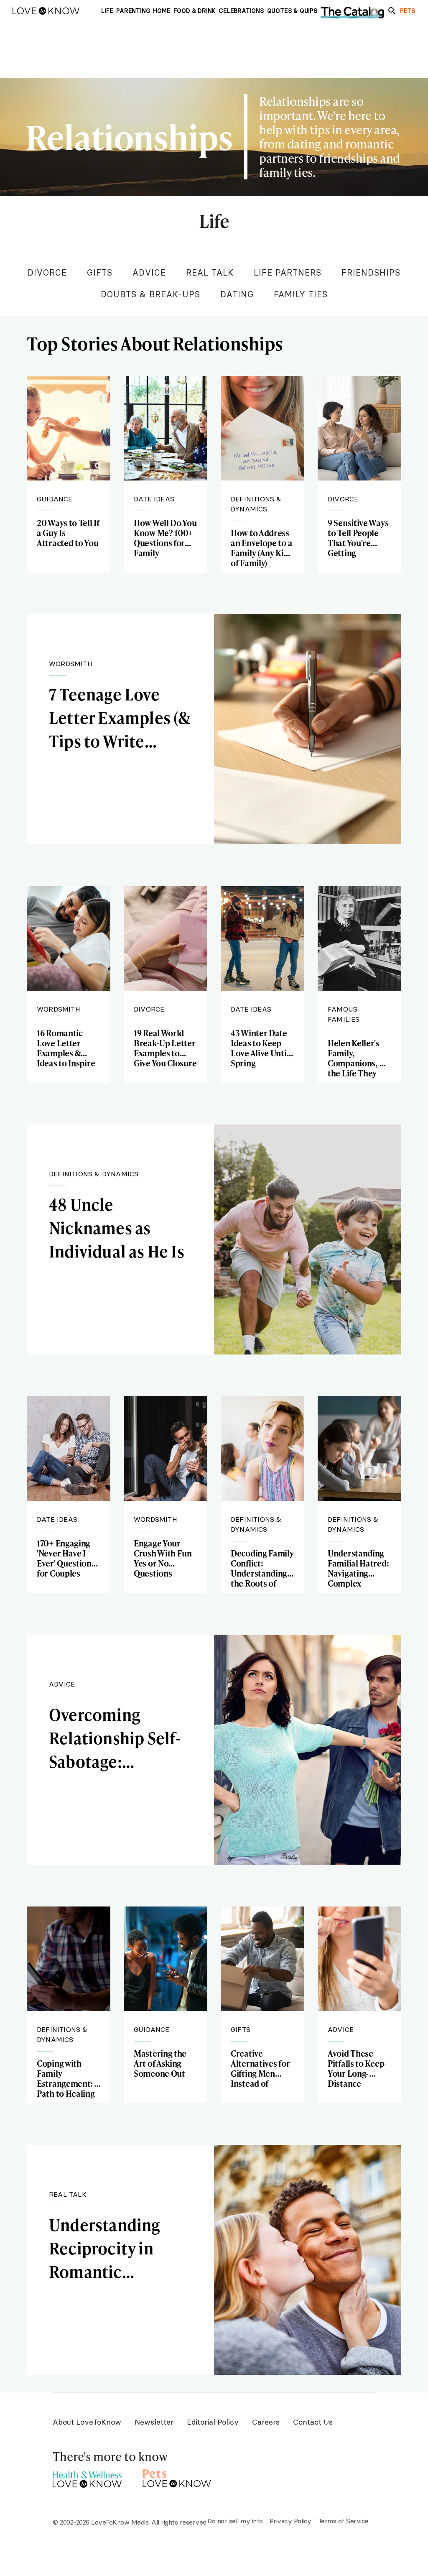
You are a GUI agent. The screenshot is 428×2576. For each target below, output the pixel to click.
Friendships (371, 272)
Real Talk (210, 272)
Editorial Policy (213, 2422)
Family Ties (301, 294)
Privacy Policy (290, 2521)
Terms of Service (343, 2521)
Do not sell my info (235, 2521)
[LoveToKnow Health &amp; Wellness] (87, 2477)
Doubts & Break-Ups (150, 294)
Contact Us (313, 2422)
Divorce (47, 272)
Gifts (100, 272)
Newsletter (154, 2422)
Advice (149, 272)
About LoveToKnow (87, 2422)
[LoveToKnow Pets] (177, 2477)
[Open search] (392, 11)
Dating (237, 294)
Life (214, 222)
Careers (266, 2422)
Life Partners (288, 272)
